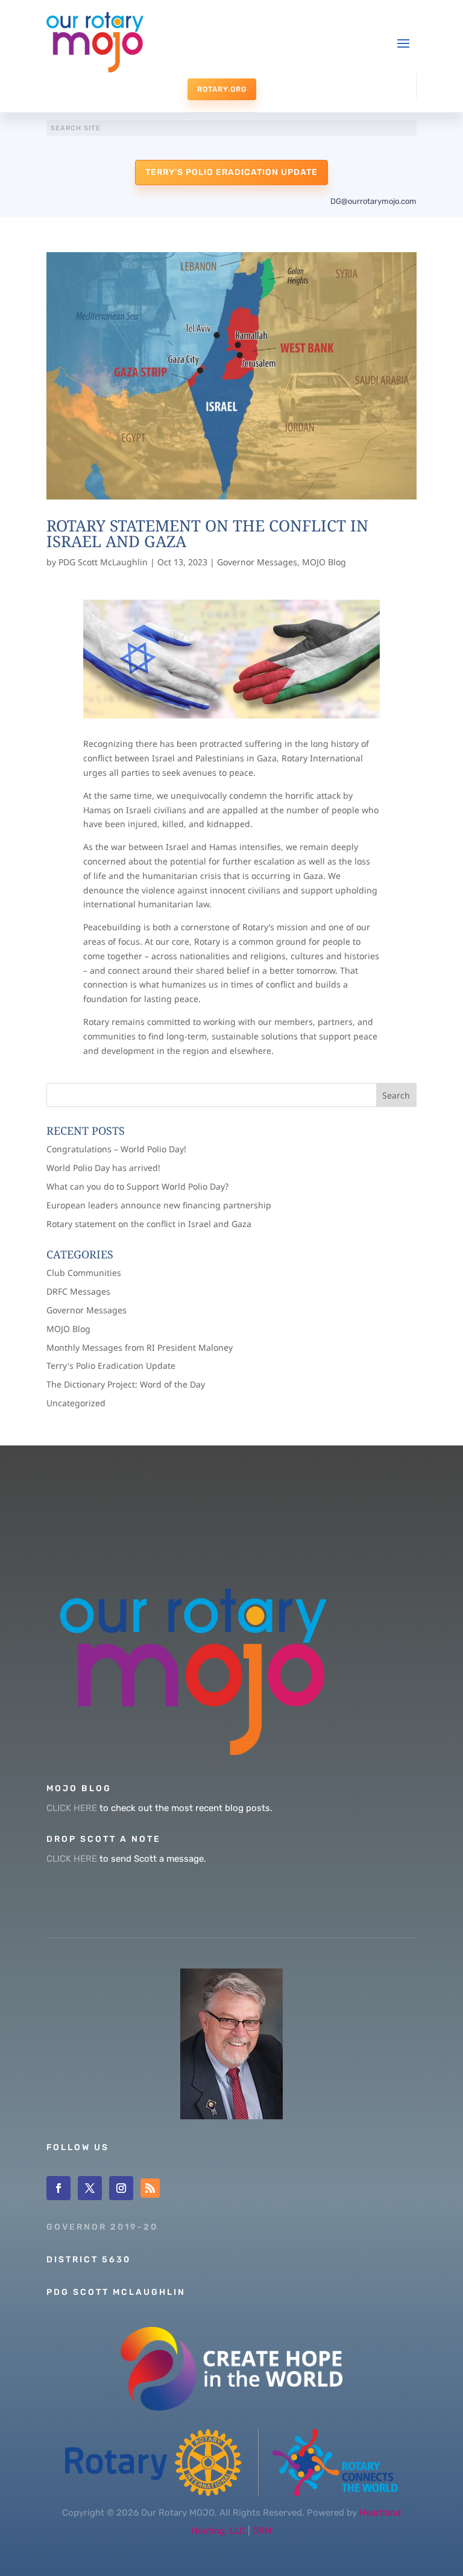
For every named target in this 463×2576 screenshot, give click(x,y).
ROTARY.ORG (222, 89)
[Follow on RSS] (150, 2188)
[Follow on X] (90, 2188)
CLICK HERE (72, 1808)
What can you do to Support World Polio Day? (137, 1186)
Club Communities (84, 1273)
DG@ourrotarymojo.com (373, 201)
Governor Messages (257, 562)
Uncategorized (76, 1403)
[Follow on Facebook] (58, 2188)
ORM (262, 2531)
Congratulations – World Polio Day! (116, 1149)
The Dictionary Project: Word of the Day (126, 1384)
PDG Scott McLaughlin (103, 562)
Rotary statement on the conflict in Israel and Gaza (207, 533)
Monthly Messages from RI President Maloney (140, 1347)
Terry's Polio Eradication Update (231, 172)
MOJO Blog (324, 562)
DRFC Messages (78, 1291)
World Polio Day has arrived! (103, 1168)
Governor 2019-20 (102, 2227)
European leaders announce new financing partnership (159, 1205)
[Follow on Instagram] (121, 2188)
